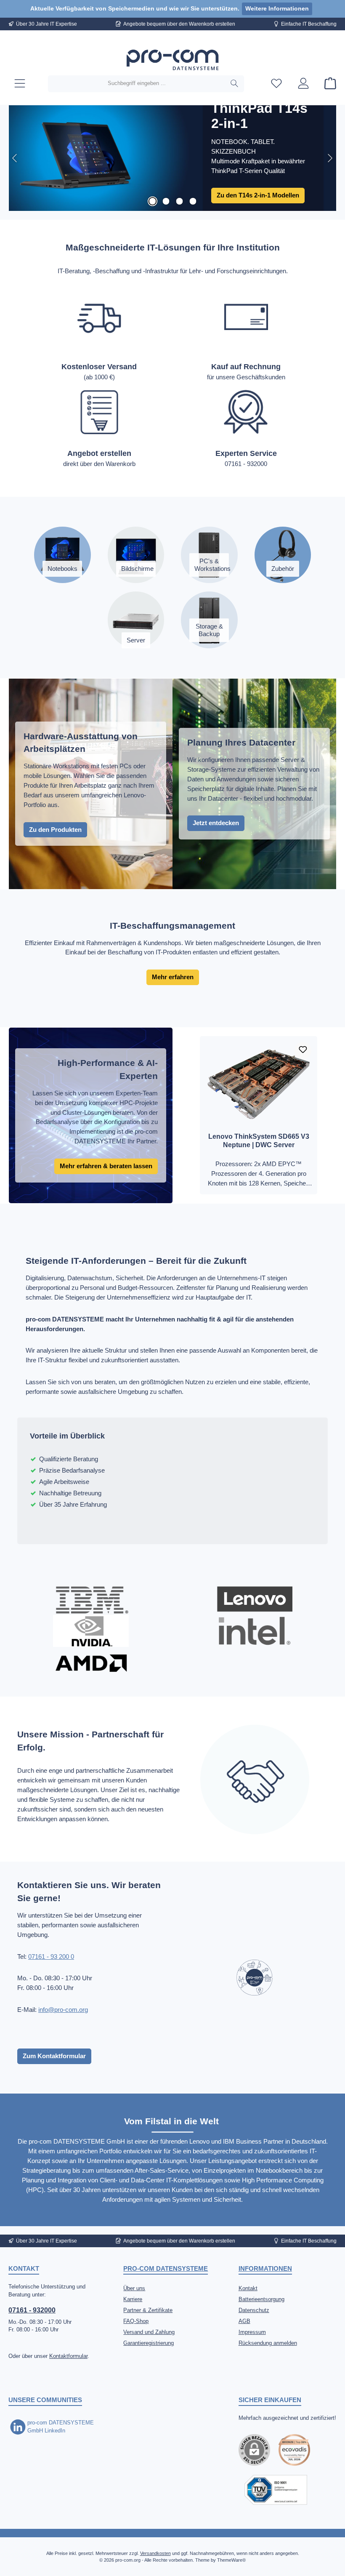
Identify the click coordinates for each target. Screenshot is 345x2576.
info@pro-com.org (63, 2010)
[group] (172, 158)
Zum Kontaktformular (54, 2056)
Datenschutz (254, 2310)
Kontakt (248, 2288)
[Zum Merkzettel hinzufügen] (303, 1050)
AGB (244, 2321)
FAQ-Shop (136, 2321)
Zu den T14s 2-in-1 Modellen (258, 195)
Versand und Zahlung (149, 2332)
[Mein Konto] (303, 84)
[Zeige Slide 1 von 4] (152, 201)
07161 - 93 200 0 (51, 1957)
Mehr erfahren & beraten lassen (106, 1166)
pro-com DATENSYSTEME (166, 2268)
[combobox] (137, 84)
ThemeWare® (231, 2560)
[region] (172, 158)
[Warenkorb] (328, 84)
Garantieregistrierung (149, 2343)
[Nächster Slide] (330, 158)
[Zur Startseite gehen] (172, 60)
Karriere (133, 2299)
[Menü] (20, 84)
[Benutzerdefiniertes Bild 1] (294, 2450)
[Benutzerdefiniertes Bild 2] (276, 2490)
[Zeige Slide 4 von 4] (193, 201)
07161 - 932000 (32, 2310)
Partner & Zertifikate (148, 2310)
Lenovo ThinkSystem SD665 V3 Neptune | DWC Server (259, 1140)
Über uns (134, 2288)
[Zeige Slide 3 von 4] (179, 201)
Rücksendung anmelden (268, 2343)
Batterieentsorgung (261, 2299)
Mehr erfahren (173, 977)
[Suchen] (235, 84)
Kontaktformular (68, 2356)
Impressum (252, 2332)
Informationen (265, 2268)
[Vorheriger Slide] (15, 158)
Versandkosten (155, 2553)
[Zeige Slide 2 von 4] (166, 201)
